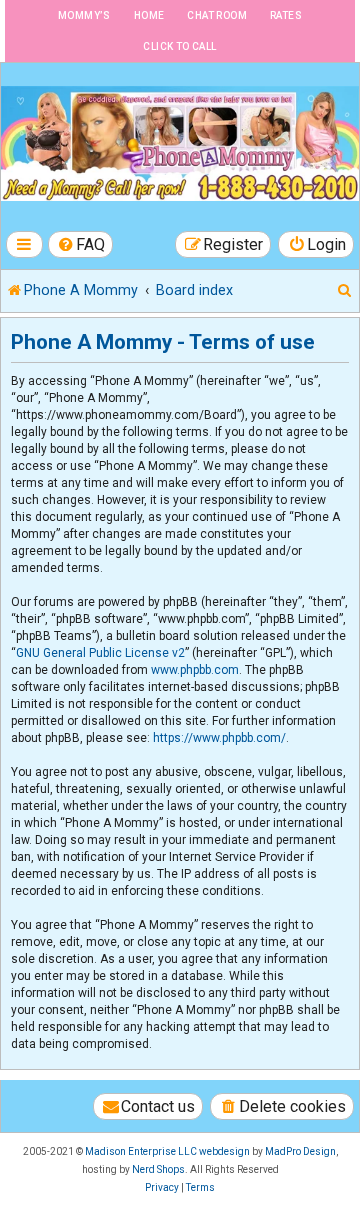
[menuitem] (81, 244)
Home (149, 15)
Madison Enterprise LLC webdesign (167, 1151)
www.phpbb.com (195, 670)
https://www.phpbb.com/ (219, 738)
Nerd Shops (158, 1169)
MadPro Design (300, 1151)
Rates (286, 15)
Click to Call (179, 46)
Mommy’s (84, 15)
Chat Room (217, 15)
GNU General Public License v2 (100, 653)
